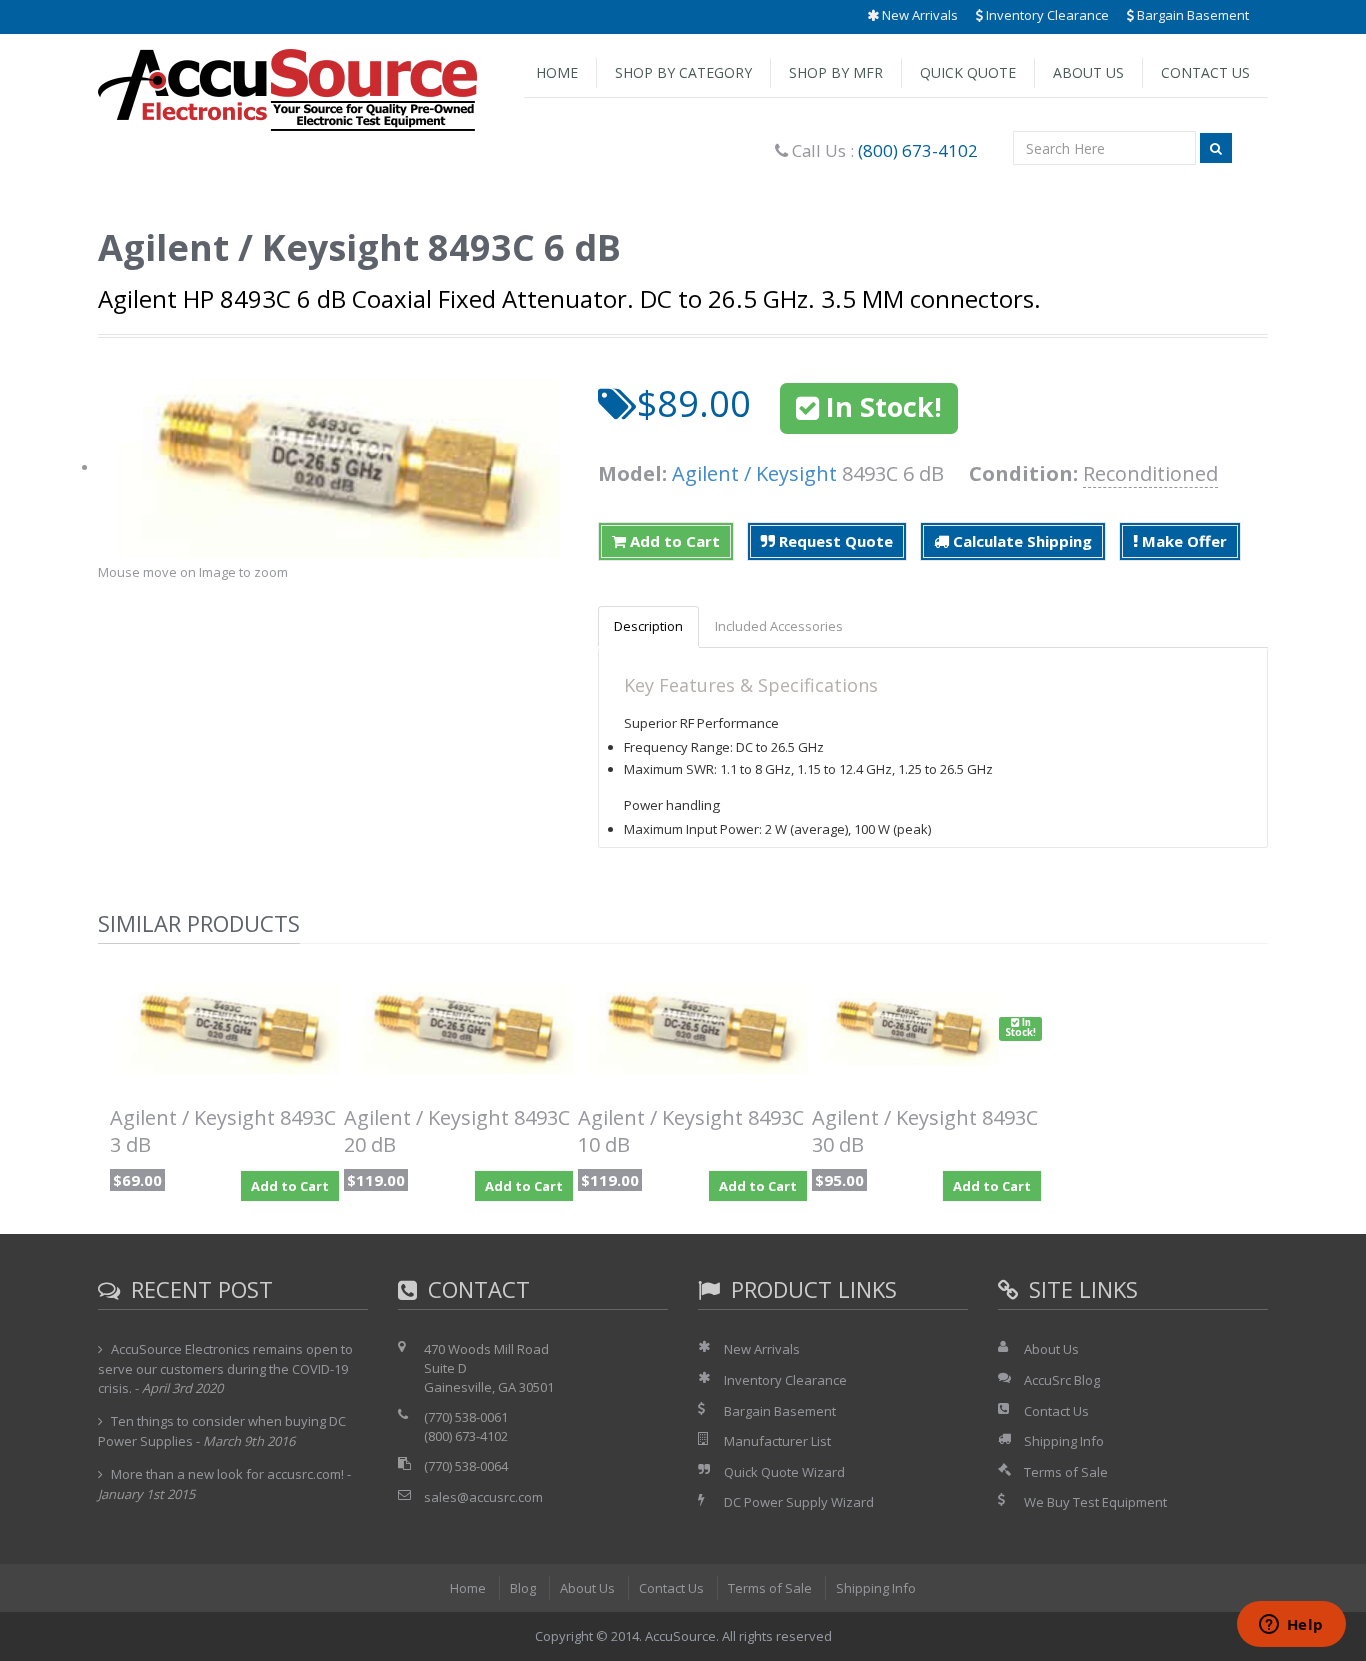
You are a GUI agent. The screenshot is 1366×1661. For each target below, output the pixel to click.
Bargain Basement (1191, 15)
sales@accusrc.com (483, 1497)
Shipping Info (1064, 1441)
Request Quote (834, 541)
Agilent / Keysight (754, 473)
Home (557, 72)
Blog (523, 1588)
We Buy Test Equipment (1095, 1502)
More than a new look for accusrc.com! (227, 1474)
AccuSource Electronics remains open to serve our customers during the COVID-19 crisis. (225, 1368)
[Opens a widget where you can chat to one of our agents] (1291, 1626)
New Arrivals (918, 15)
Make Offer (1182, 541)
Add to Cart (673, 541)
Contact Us (1205, 72)
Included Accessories (779, 626)
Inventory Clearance (1046, 15)
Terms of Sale (1066, 1472)
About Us (1088, 72)
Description (648, 626)
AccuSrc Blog (1062, 1380)
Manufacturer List (777, 1441)
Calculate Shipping (1020, 541)
